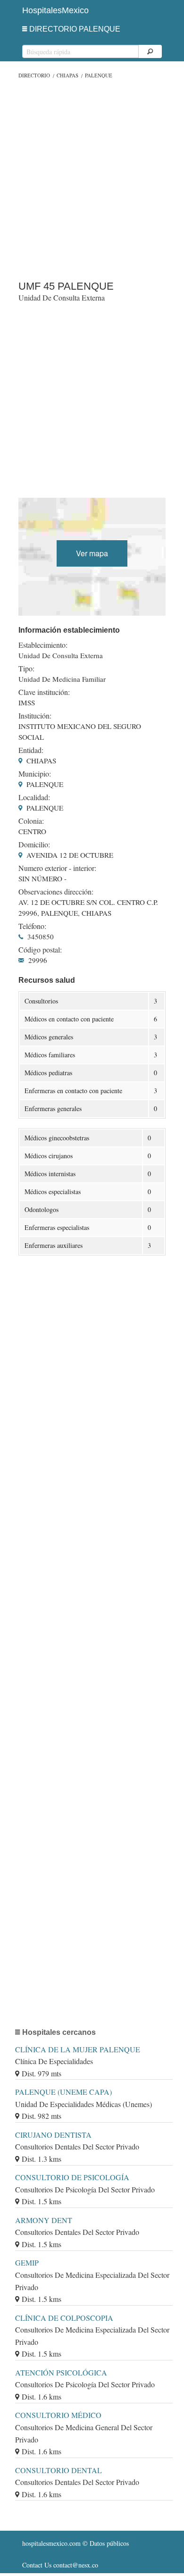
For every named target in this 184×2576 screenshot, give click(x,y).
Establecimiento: (43, 645)
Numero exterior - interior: (57, 868)
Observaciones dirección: (56, 892)
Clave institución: (44, 692)
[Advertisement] (92, 177)
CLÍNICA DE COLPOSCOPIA (64, 2318)
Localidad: (34, 797)
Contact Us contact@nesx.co (60, 2565)
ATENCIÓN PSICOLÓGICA (61, 2372)
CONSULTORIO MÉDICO (58, 2415)
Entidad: (31, 750)
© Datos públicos (75, 2543)
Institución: (35, 716)
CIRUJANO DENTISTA (53, 2135)
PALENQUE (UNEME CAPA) (63, 2092)
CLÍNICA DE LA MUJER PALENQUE (78, 2049)
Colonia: (31, 821)
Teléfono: (32, 926)
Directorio (34, 75)
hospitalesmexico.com (51, 2543)
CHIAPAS (67, 75)
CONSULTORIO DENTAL (59, 2470)
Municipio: (35, 774)
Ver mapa (92, 553)
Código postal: (40, 950)
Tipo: (26, 669)
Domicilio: (34, 845)
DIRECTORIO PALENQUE (75, 29)
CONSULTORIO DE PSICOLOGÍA (72, 2177)
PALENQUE (99, 75)
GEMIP (27, 2262)
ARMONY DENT (44, 2220)
